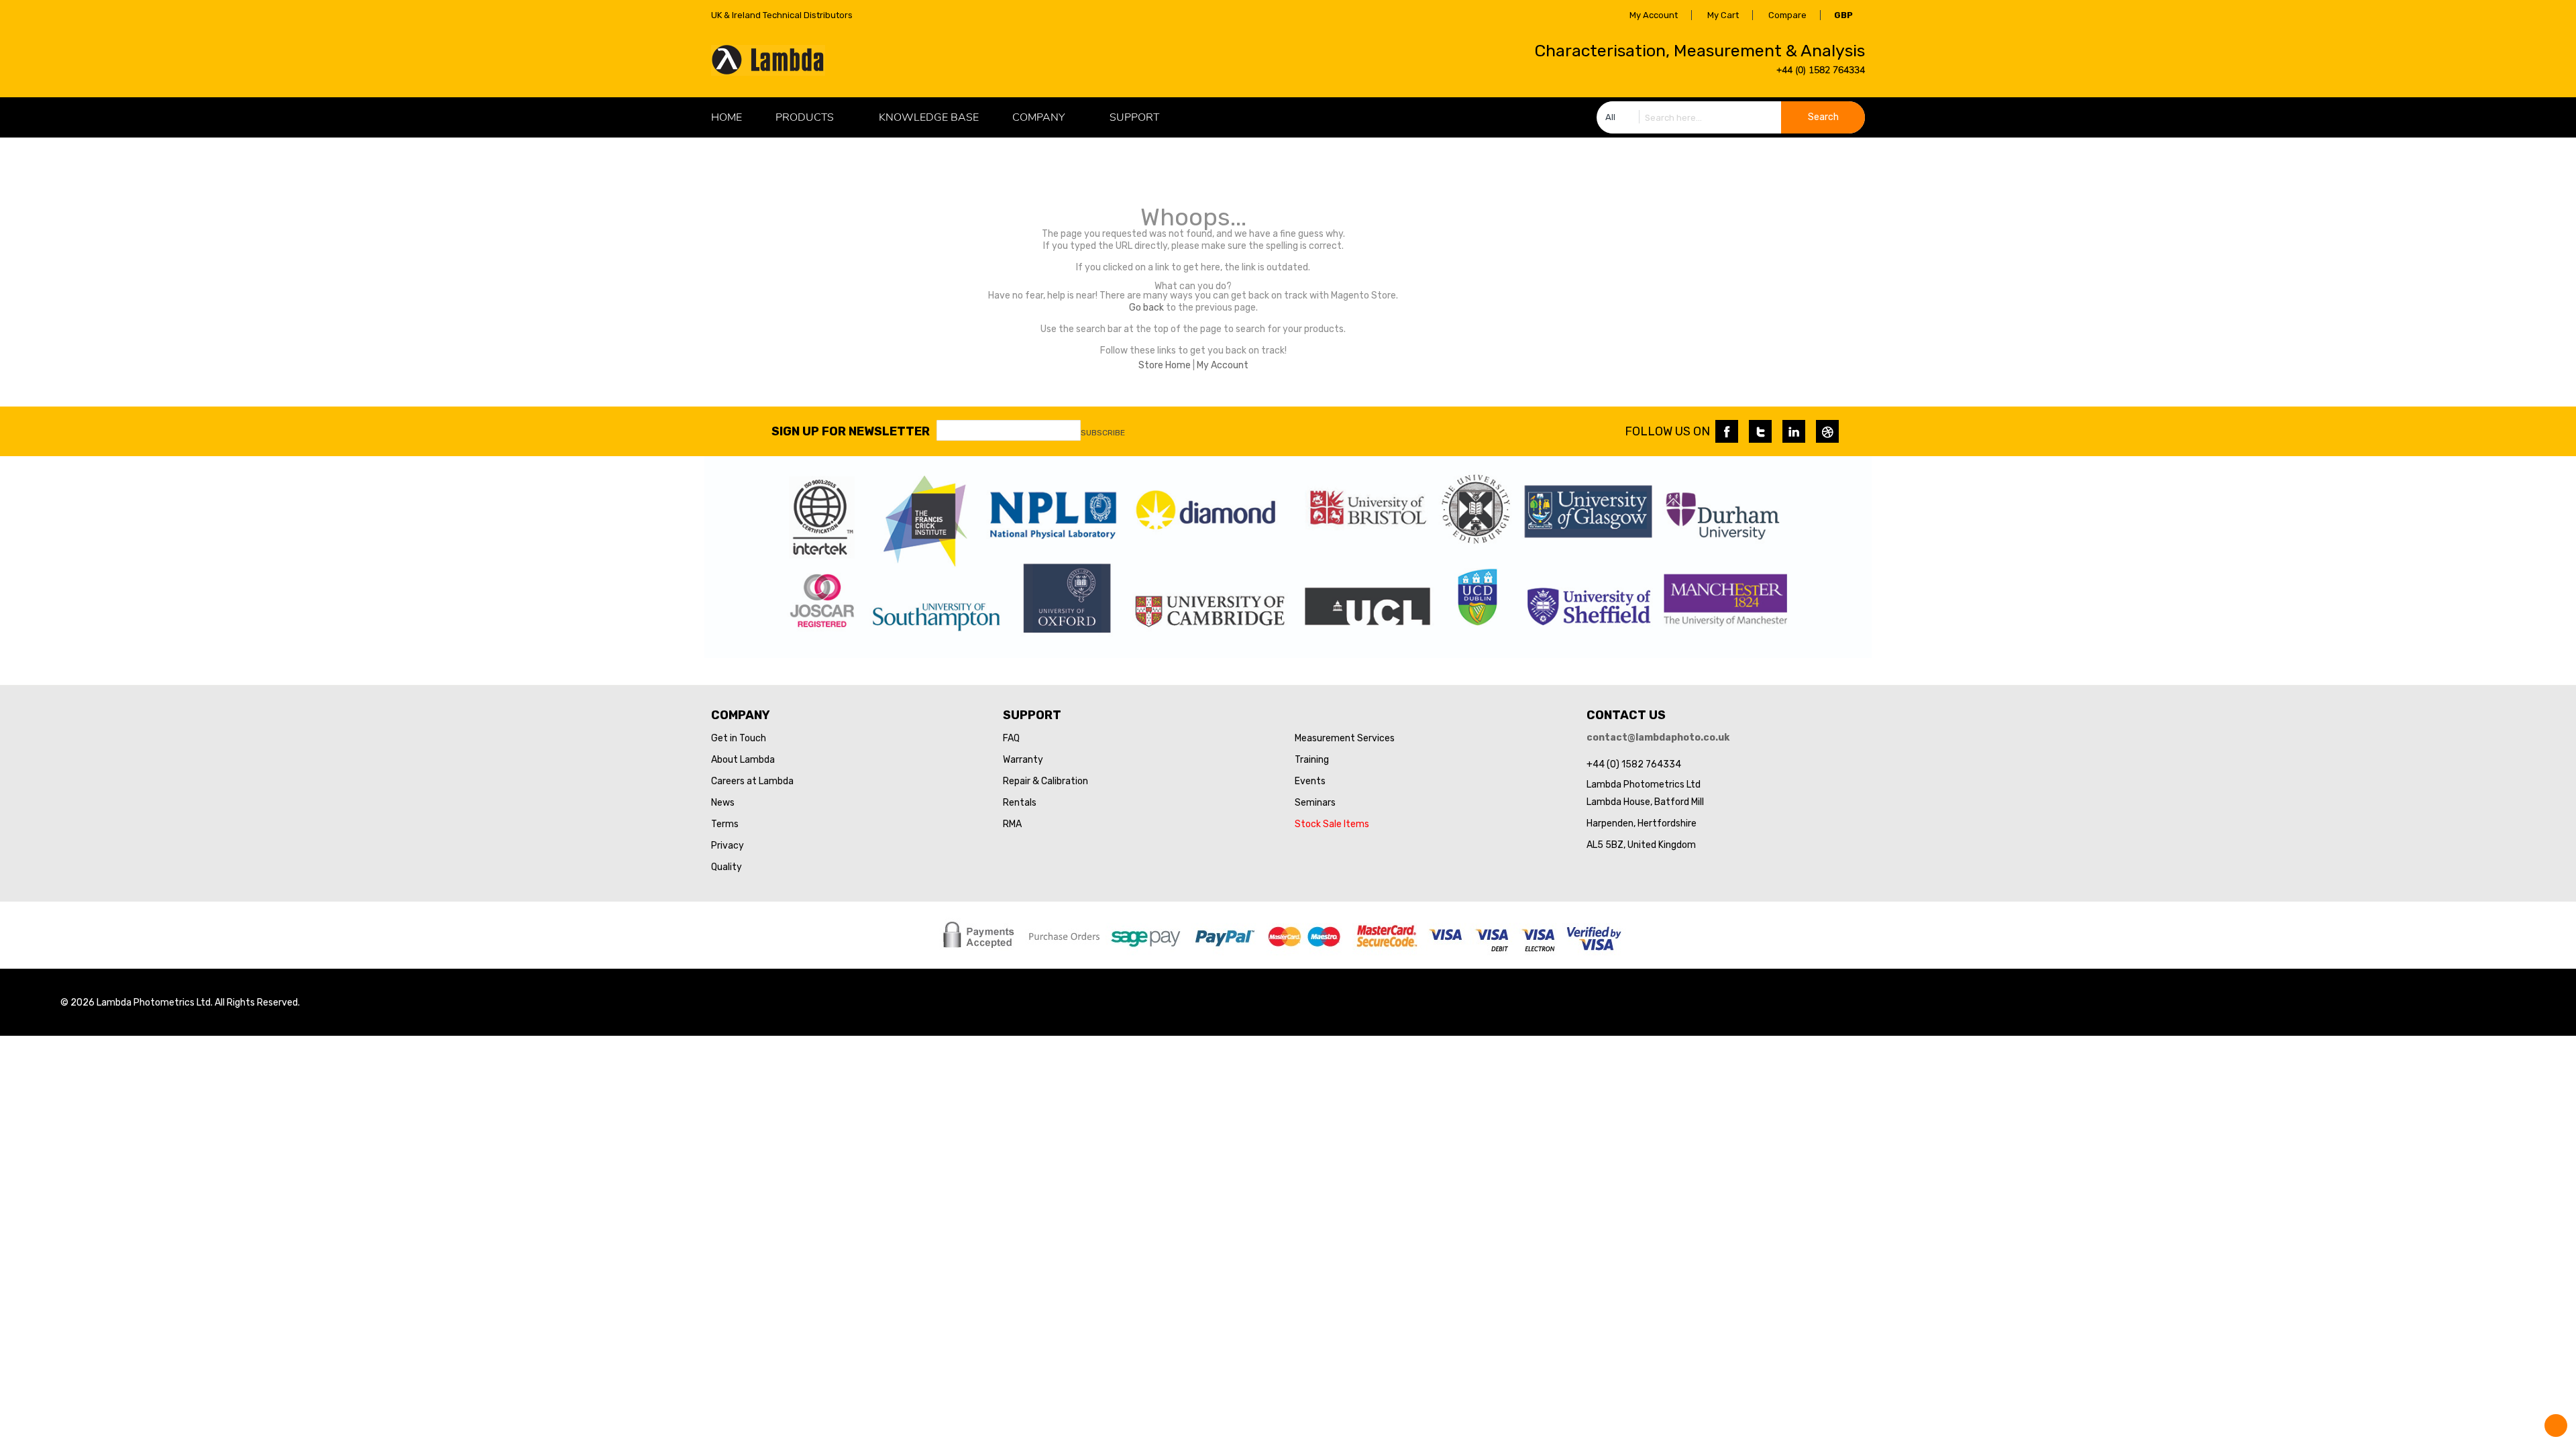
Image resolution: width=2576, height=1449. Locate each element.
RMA (1012, 824)
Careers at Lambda (752, 781)
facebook (1727, 431)
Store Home (1165, 365)
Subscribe (1103, 433)
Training (1312, 760)
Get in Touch (739, 738)
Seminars (1315, 803)
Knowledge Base (929, 117)
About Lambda (743, 760)
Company (1038, 117)
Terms (725, 824)
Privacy (728, 846)
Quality (727, 867)
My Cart (1723, 15)
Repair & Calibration (1045, 781)
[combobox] (1731, 117)
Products (805, 117)
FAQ (1011, 738)
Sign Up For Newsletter (851, 431)
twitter (1760, 431)
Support (1134, 117)
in (1794, 431)
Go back (1146, 308)
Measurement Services (1345, 738)
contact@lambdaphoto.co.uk (1658, 738)
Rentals (1020, 803)
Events (1310, 781)
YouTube (1827, 431)
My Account (1654, 15)
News (723, 803)
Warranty (1023, 760)
